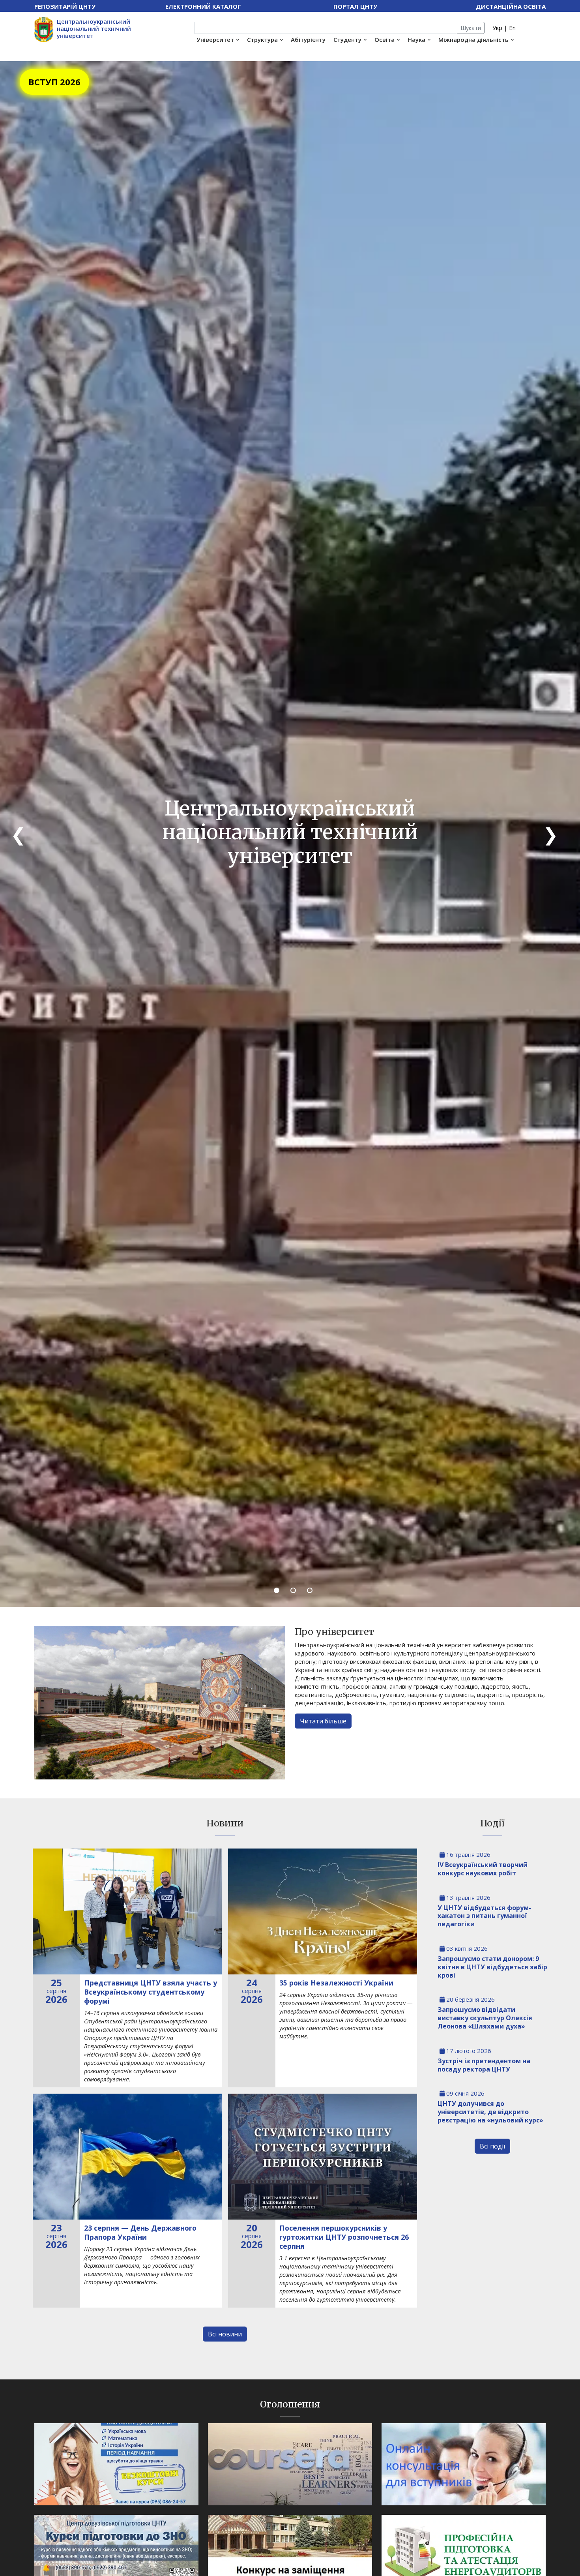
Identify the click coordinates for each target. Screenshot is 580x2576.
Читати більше (323, 1721)
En (512, 28)
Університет (215, 39)
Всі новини (225, 2334)
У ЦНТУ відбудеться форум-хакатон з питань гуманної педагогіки (484, 1916)
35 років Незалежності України (336, 1983)
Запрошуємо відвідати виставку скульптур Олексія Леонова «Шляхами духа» (485, 2018)
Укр (497, 28)
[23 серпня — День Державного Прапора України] (127, 2157)
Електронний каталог (203, 6)
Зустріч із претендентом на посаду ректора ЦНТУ (484, 2065)
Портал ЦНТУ (355, 6)
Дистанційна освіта (511, 6)
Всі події (492, 2146)
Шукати (471, 28)
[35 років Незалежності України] (323, 1911)
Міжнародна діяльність (473, 39)
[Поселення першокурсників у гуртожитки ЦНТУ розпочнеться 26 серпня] (323, 2157)
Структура (262, 39)
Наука (416, 39)
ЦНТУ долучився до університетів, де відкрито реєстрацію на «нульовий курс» (490, 2112)
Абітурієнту (308, 39)
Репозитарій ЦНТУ (65, 6)
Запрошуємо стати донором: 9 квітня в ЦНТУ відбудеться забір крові (492, 1967)
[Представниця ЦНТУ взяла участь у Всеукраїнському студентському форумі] (127, 1911)
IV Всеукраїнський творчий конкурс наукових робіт (483, 1869)
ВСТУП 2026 (54, 82)
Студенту (347, 39)
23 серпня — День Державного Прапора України (140, 2232)
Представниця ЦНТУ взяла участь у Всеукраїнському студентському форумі (151, 1992)
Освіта (384, 39)
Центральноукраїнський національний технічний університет (94, 28)
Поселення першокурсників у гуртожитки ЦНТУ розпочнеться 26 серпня (344, 2237)
